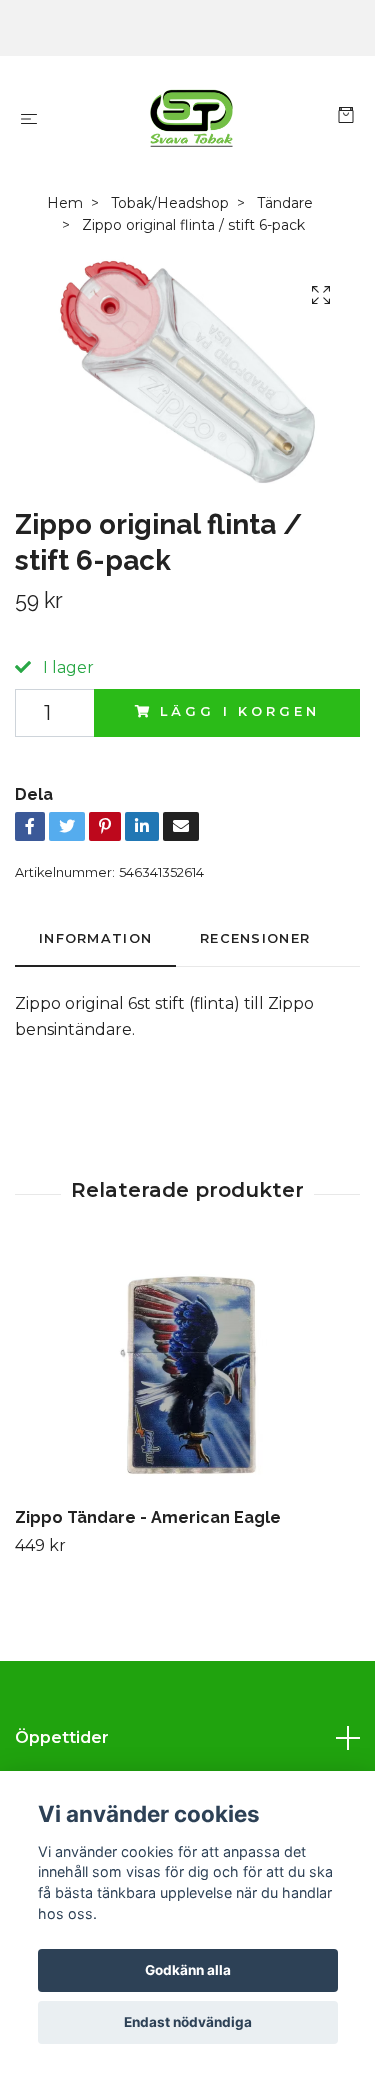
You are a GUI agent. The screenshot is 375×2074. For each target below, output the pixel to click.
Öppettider (62, 1737)
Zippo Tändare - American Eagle (148, 1517)
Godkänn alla (188, 1970)
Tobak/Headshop (170, 203)
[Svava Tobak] (191, 118)
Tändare (285, 203)
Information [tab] (95, 938)
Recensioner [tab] (255, 938)
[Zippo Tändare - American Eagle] (187, 1375)
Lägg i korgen (239, 711)
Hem (65, 203)
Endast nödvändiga (188, 2022)
